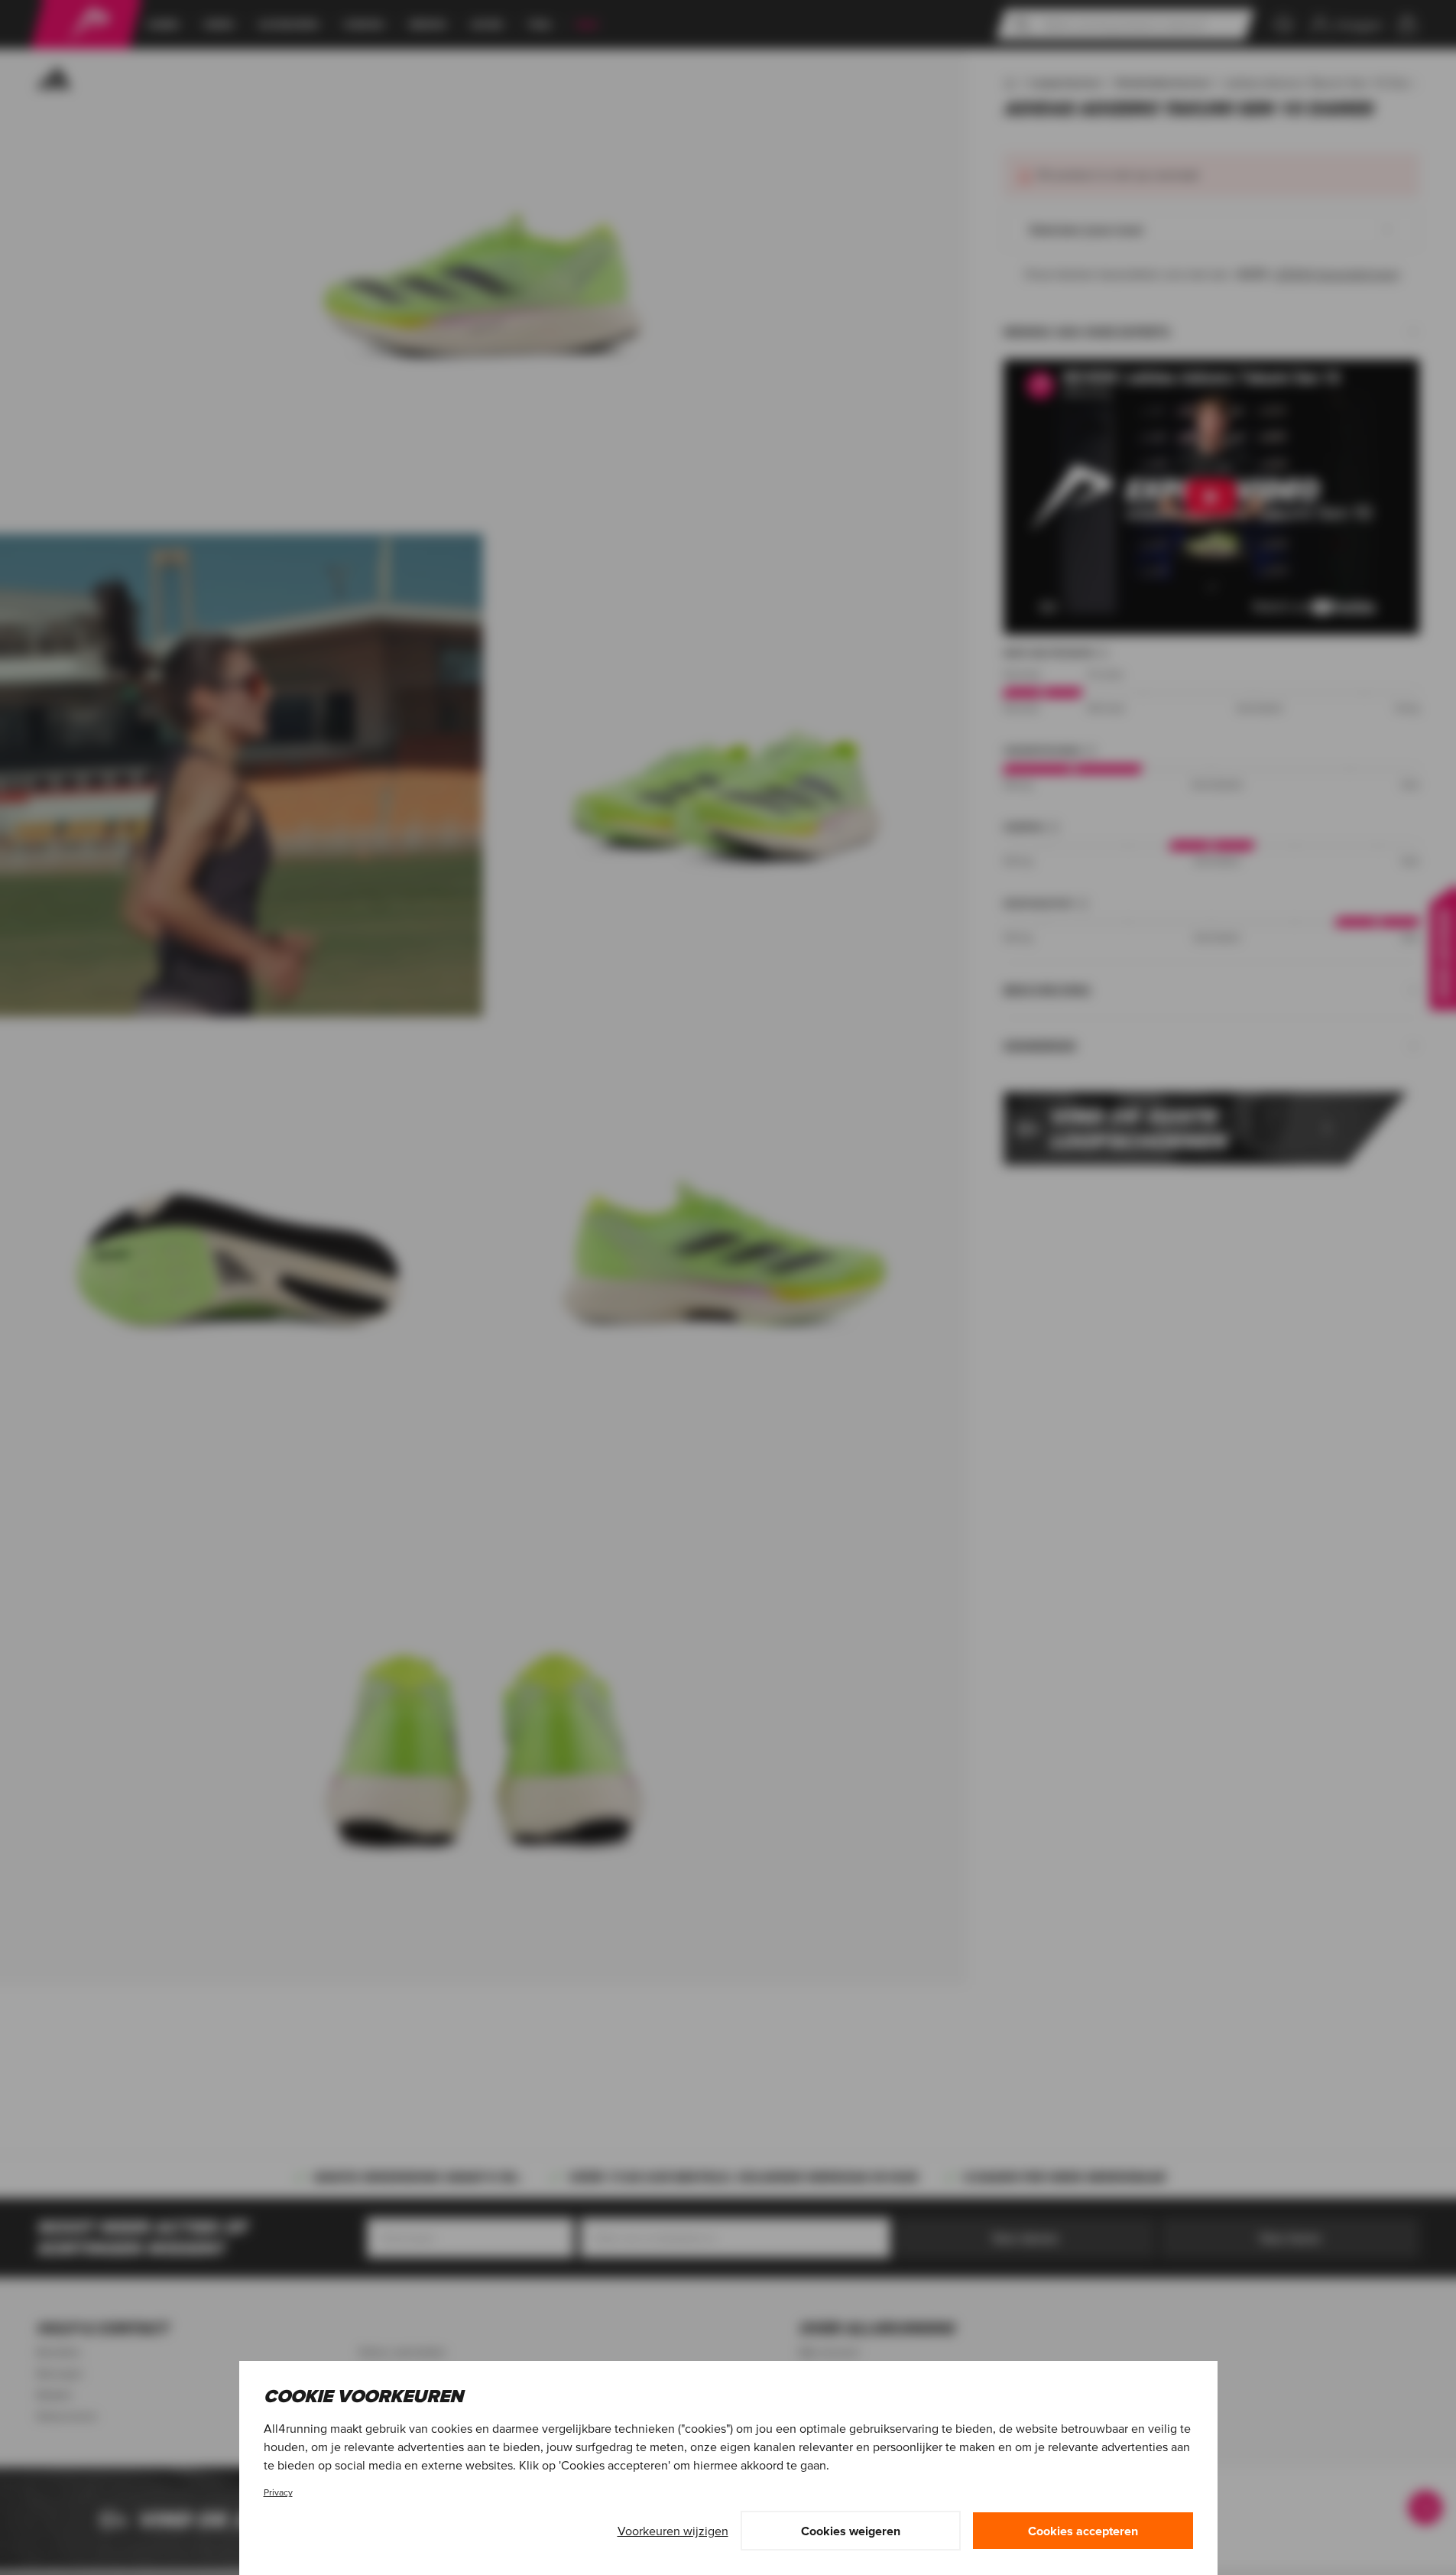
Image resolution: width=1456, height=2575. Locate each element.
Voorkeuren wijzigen (673, 2531)
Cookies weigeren (851, 2531)
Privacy (278, 2492)
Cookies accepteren (1083, 2531)
